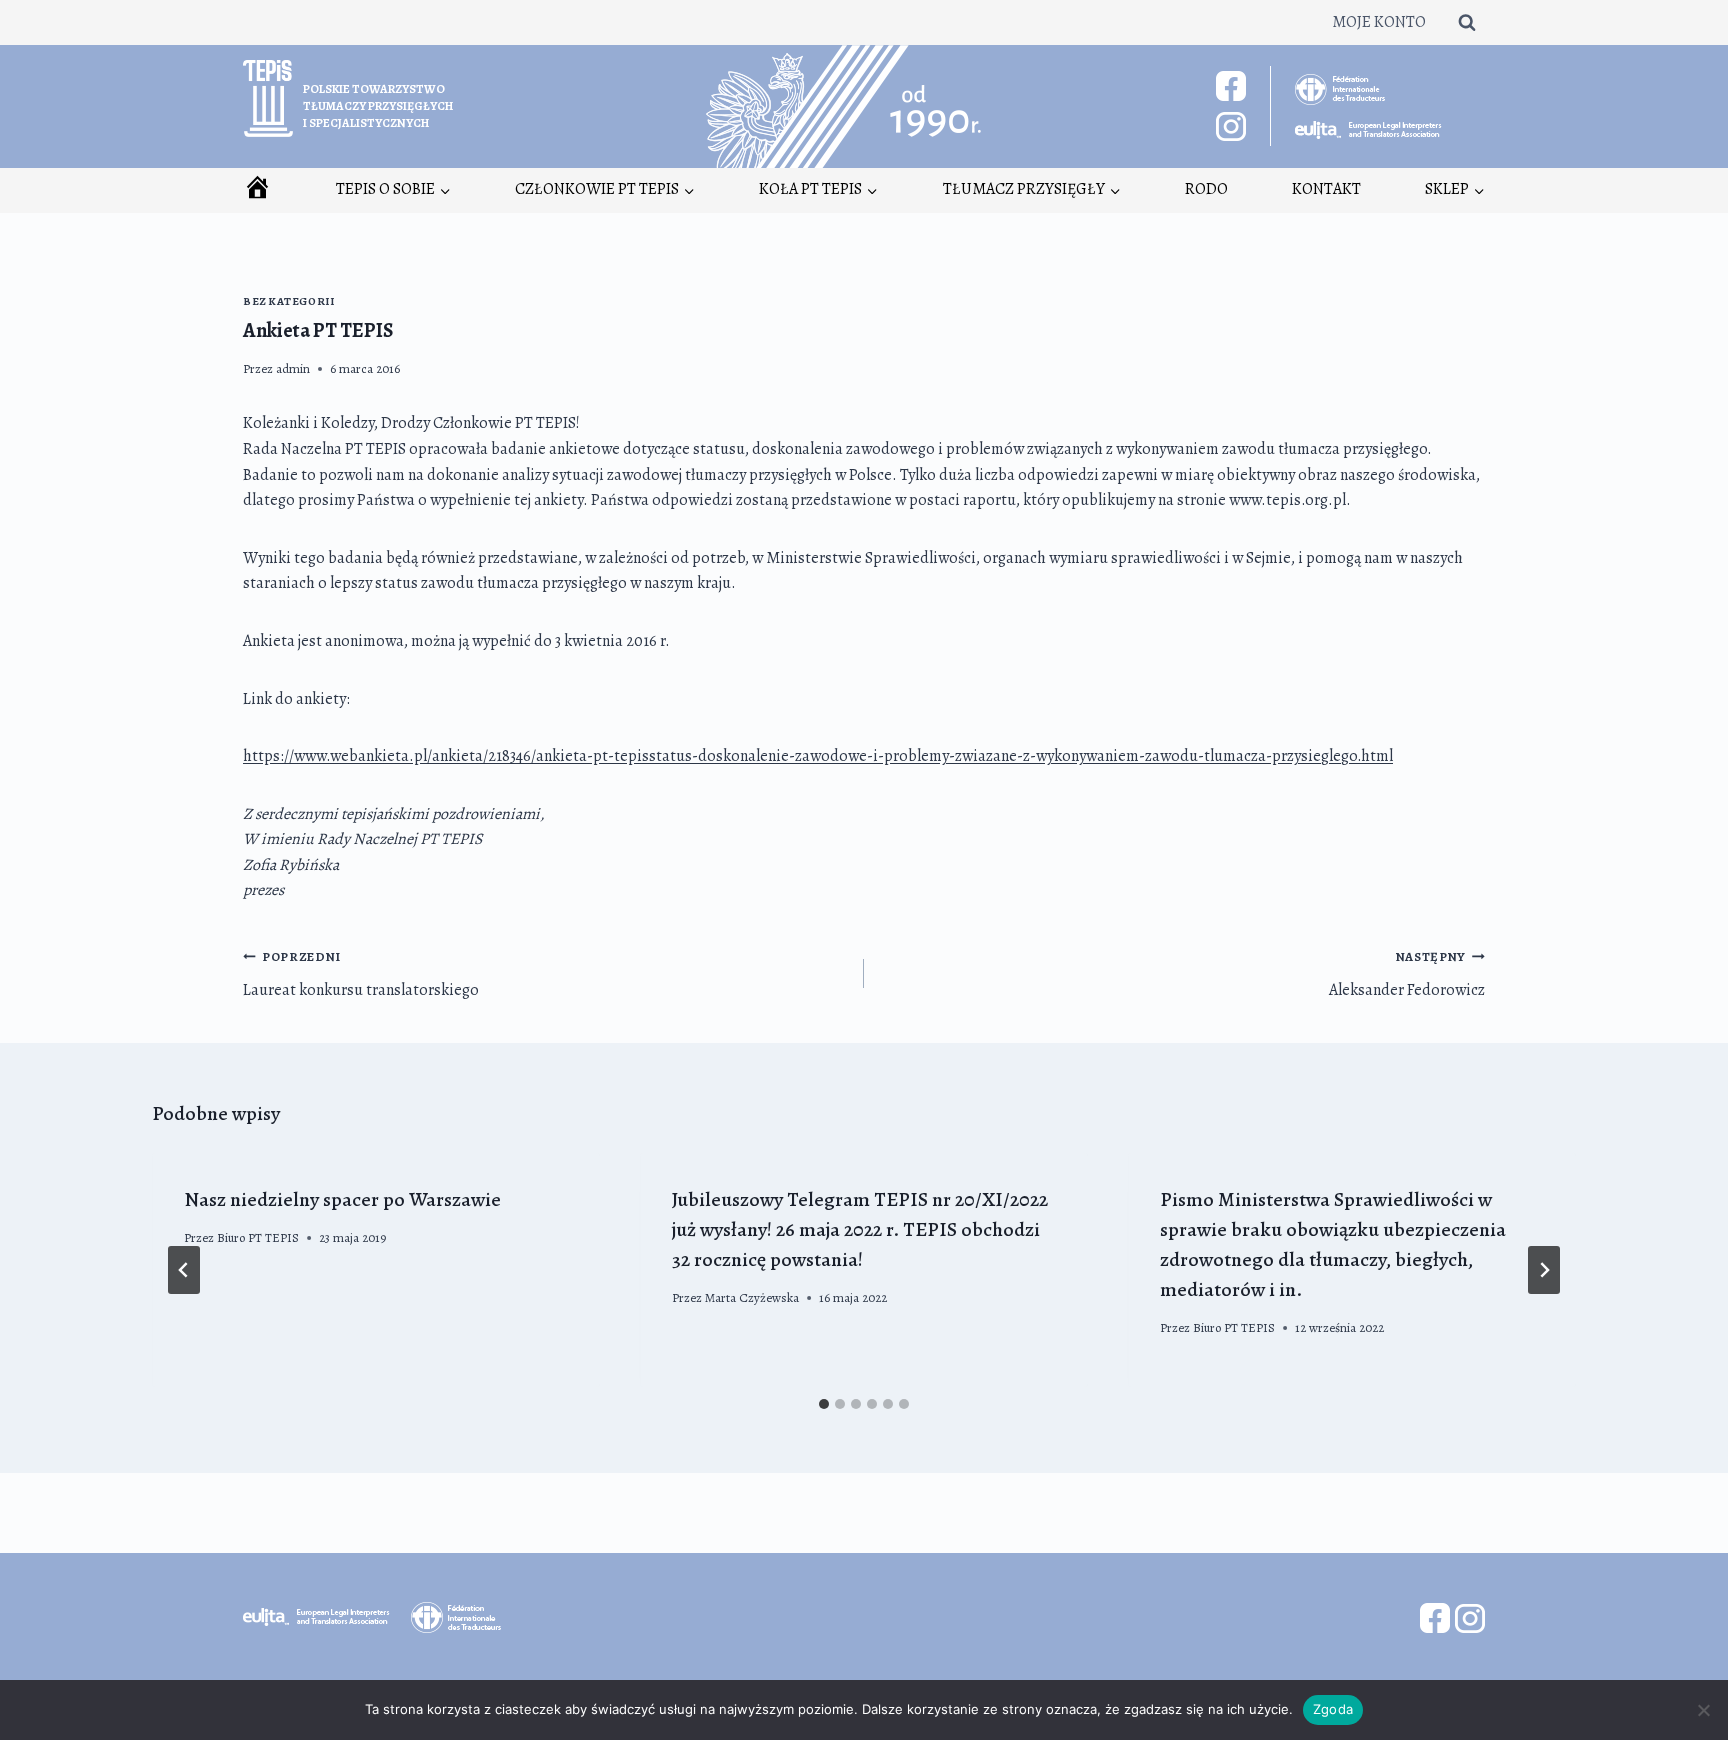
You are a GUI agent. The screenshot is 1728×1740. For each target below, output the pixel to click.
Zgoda (1333, 1709)
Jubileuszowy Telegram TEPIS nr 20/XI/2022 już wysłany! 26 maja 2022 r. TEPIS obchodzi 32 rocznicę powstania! (860, 1229)
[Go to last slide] (184, 1270)
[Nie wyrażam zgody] (1703, 1710)
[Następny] (1544, 1270)
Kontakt (1326, 189)
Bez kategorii (288, 301)
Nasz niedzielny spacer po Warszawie (342, 1199)
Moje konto (1379, 22)
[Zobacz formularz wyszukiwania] (1467, 22)
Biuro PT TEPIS (258, 1237)
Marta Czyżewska (752, 1297)
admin (293, 368)
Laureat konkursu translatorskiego (361, 974)
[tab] (824, 1404)
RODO (1206, 189)
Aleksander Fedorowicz (1407, 974)
